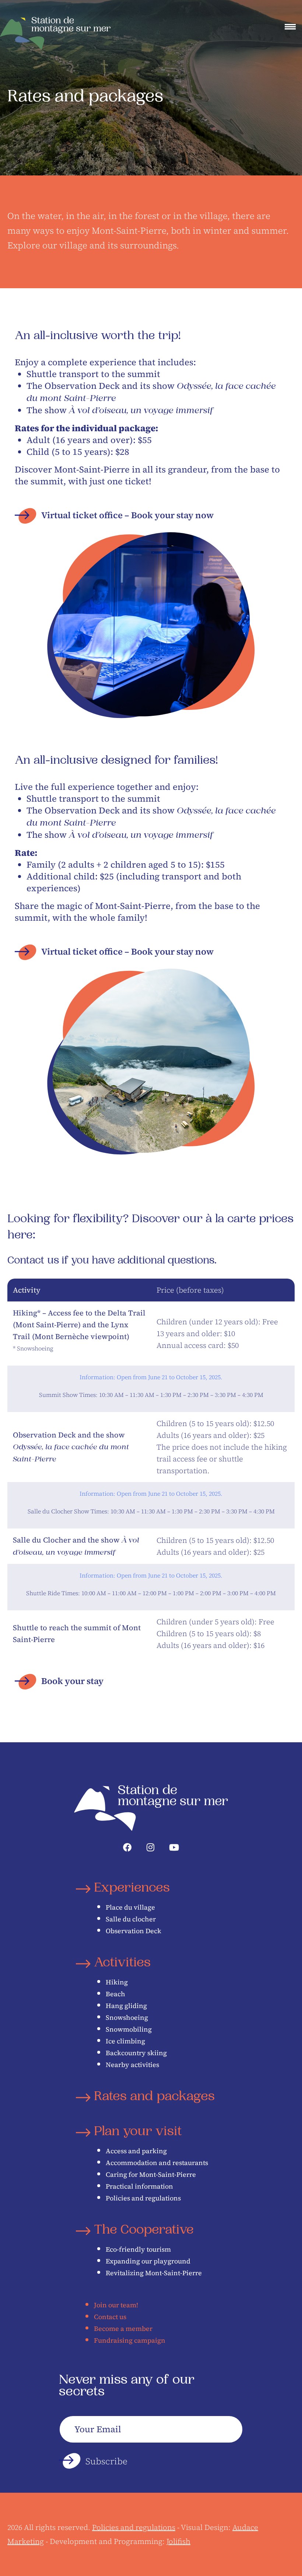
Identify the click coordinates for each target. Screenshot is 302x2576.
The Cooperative (144, 2231)
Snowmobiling (129, 2029)
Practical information (139, 2186)
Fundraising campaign (130, 2340)
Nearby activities (132, 2065)
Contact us (110, 2317)
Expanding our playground (148, 2261)
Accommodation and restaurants (157, 2163)
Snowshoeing (127, 2017)
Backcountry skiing (136, 2053)
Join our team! (116, 2305)
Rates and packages (154, 2097)
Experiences (132, 1889)
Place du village (130, 1907)
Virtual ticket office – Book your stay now (127, 515)
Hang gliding (126, 2006)
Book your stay (72, 1681)
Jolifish (178, 2541)
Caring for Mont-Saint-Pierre (151, 2174)
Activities (122, 1964)
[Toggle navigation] (290, 27)
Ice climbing (125, 2041)
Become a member (123, 2328)
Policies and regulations (143, 2198)
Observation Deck (134, 1931)
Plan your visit (138, 2132)
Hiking (117, 1982)
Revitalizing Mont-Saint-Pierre (154, 2273)
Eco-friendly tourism (138, 2249)
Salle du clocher (131, 1919)
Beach (115, 1994)
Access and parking (136, 2151)
